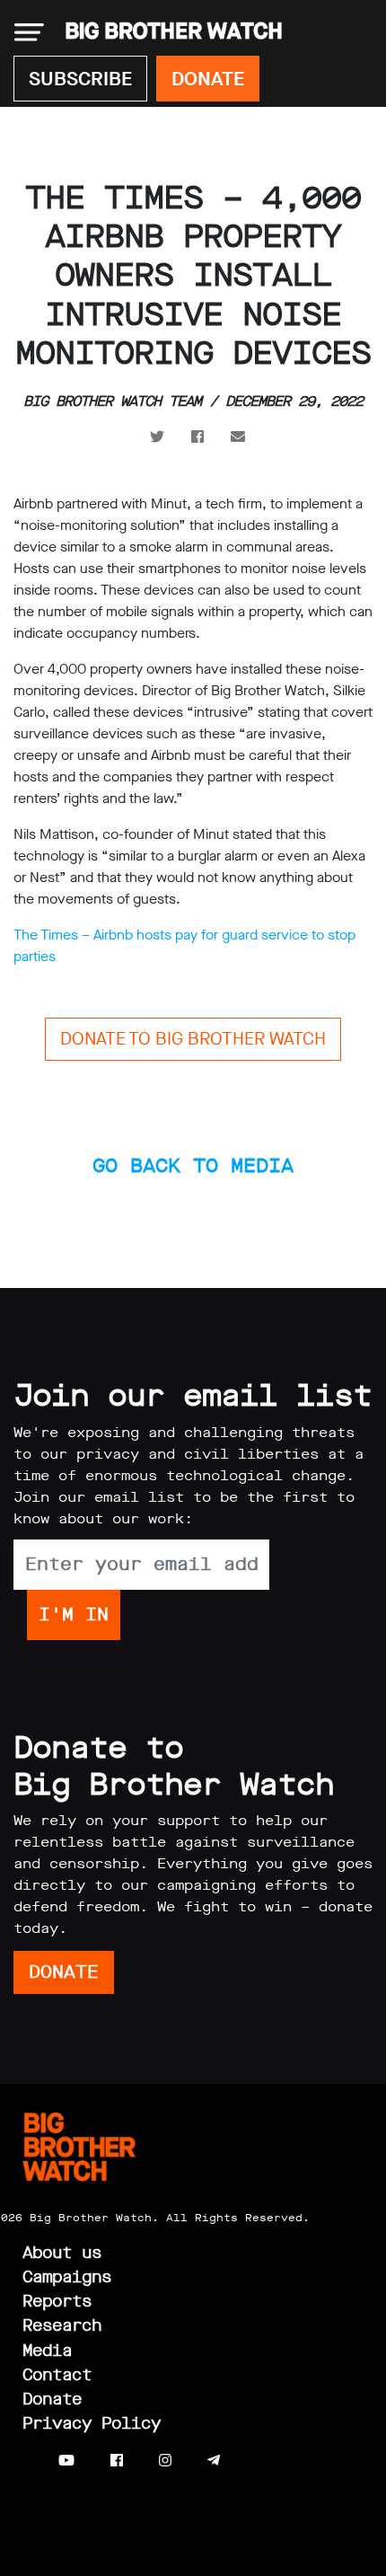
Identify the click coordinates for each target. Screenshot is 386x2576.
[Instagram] (165, 2461)
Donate (52, 2399)
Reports (57, 2301)
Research (62, 2325)
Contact (57, 2375)
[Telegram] (214, 2461)
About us (62, 2253)
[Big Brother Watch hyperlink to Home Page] (168, 32)
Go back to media (193, 1165)
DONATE (208, 79)
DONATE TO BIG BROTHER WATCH (193, 1039)
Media (47, 2351)
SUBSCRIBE (80, 79)
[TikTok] (249, 2461)
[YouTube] (66, 2461)
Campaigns (67, 2277)
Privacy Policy (92, 2423)
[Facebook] (117, 2461)
